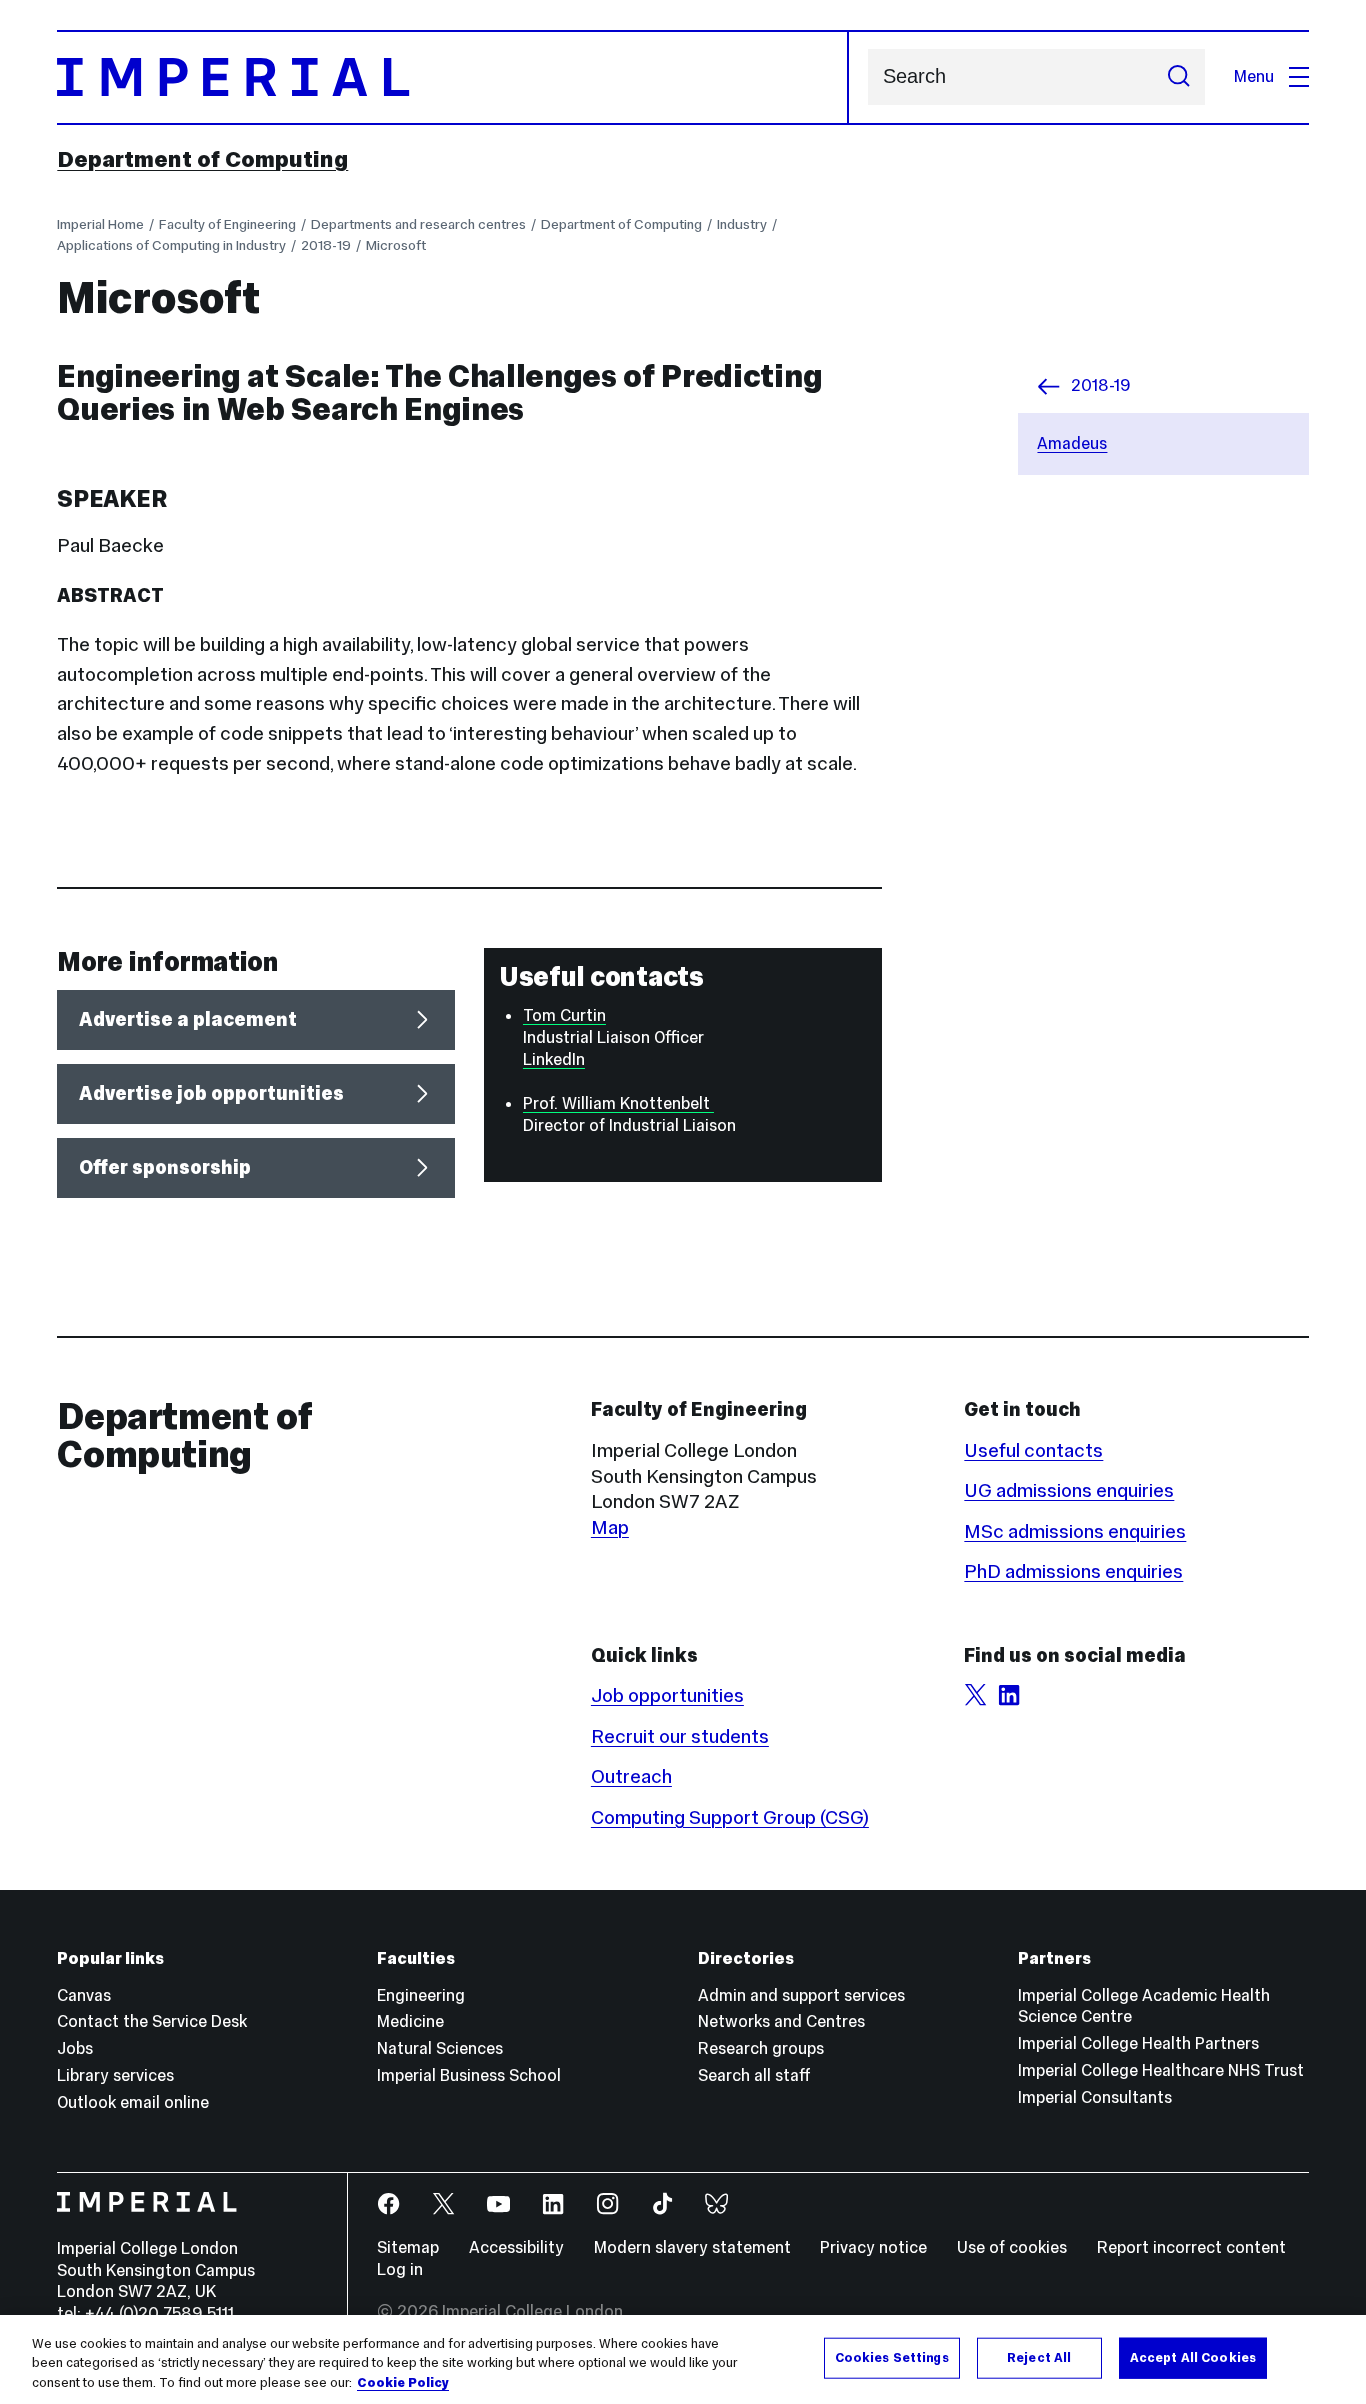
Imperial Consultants (1095, 2097)
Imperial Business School (469, 2075)
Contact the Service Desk (152, 2021)
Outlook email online (133, 2102)
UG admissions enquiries (1069, 1490)
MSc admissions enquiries (1075, 1531)
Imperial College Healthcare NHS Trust (1161, 2070)
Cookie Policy (403, 2383)
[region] (683, 2359)
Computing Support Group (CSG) (730, 1817)
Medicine (410, 2021)
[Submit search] (1178, 77)
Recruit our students (680, 1736)
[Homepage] (452, 77)
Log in (400, 2269)
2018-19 (326, 245)
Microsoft (396, 245)
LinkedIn (554, 1059)
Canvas (84, 1995)
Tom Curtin (564, 1015)
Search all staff (754, 2075)
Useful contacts (1033, 1450)
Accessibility (516, 2247)
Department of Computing (202, 159)
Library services (115, 2075)
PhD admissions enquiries (1073, 1571)
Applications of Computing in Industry (171, 245)
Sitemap (408, 2247)
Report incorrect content (1191, 2247)
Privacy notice (873, 2247)
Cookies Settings (892, 2357)
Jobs (75, 2048)
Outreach (631, 1776)
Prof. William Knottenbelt (618, 1103)
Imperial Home (100, 224)
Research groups (761, 2048)
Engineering (421, 1995)
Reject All (1039, 2357)
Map (610, 1527)
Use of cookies (1012, 2247)
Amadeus (1072, 443)
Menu (1254, 76)
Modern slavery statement (692, 2247)
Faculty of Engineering (227, 224)
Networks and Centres (781, 2021)
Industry (742, 224)
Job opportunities (667, 1695)
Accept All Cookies (1193, 2357)
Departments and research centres (418, 224)
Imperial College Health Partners (1138, 2043)
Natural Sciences (440, 2048)
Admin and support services (801, 1995)
